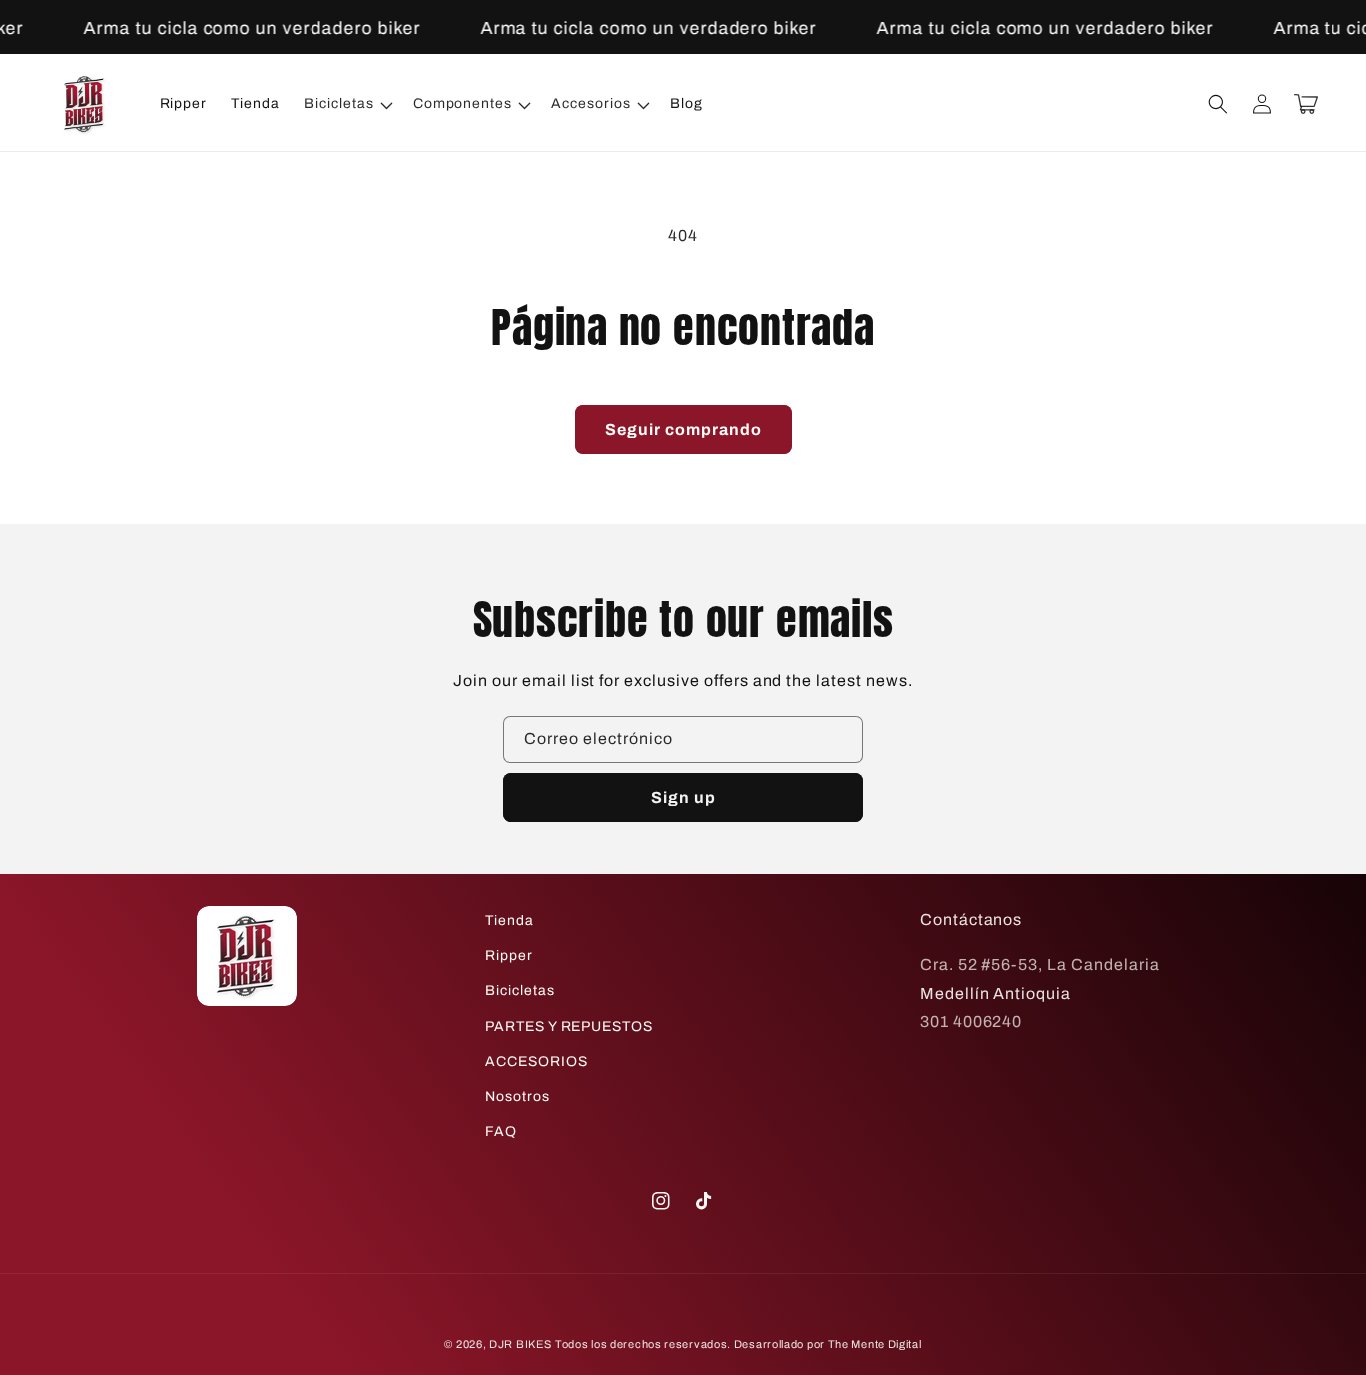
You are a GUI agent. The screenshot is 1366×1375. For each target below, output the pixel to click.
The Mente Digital (875, 1344)
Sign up (683, 797)
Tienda (509, 920)
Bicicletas (520, 990)
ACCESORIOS (536, 1061)
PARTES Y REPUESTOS (569, 1026)
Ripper (509, 955)
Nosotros (517, 1096)
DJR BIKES (520, 1344)
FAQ (501, 1131)
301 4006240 (971, 1021)
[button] (346, 104)
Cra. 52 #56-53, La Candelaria (1040, 964)
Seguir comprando (683, 429)
